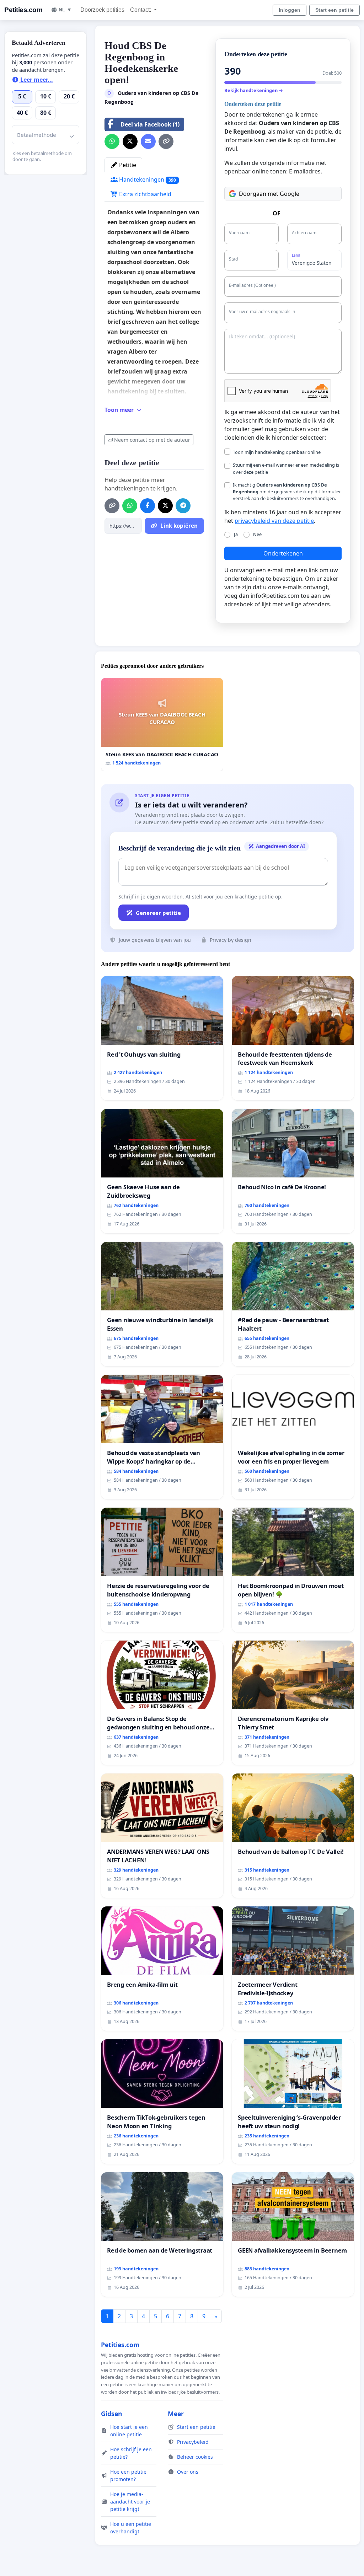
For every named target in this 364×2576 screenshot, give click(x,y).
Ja (236, 534)
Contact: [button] (141, 10)
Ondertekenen (283, 553)
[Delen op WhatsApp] (112, 141)
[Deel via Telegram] (183, 506)
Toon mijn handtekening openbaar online (277, 452)
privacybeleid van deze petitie (274, 521)
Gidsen (112, 2414)
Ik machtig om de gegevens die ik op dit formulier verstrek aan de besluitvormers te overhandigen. (287, 492)
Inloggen (290, 10)
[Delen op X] (130, 141)
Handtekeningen (147, 179)
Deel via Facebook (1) (150, 124)
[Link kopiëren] (166, 141)
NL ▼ (65, 10)
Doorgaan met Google (269, 194)
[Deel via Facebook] (148, 506)
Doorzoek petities (102, 10)
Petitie (127, 165)
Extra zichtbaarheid (144, 194)
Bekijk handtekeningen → (254, 90)
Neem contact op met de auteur (152, 440)
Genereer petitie (158, 913)
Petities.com (23, 10)
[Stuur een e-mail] (148, 141)
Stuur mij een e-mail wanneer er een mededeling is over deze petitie (286, 468)
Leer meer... (36, 80)
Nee (257, 534)
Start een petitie (334, 10)
